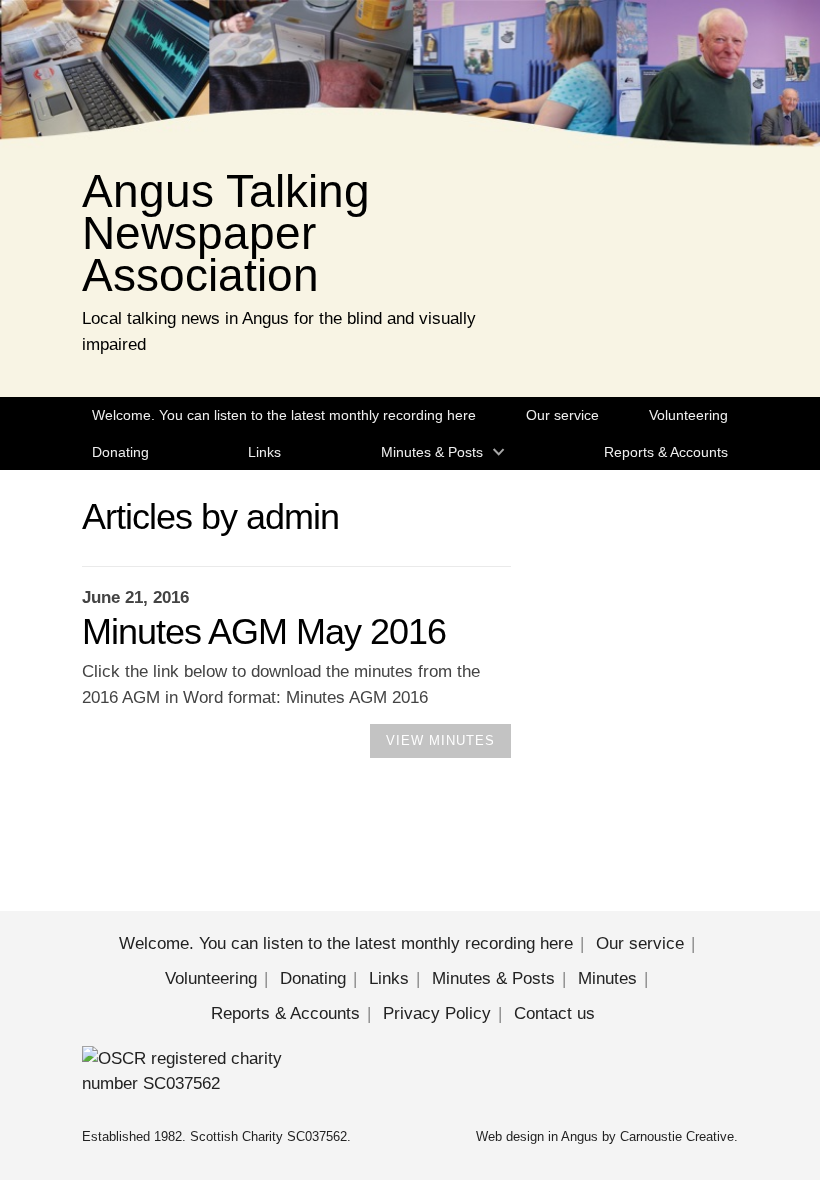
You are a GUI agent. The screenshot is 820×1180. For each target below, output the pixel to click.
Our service (562, 415)
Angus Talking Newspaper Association (226, 233)
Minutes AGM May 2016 (264, 631)
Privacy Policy (437, 1013)
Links (264, 452)
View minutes (440, 740)
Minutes (607, 978)
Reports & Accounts (666, 452)
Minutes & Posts (432, 452)
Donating (120, 452)
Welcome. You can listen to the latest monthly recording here (284, 415)
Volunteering (688, 415)
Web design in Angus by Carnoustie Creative (605, 1136)
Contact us (554, 1013)
